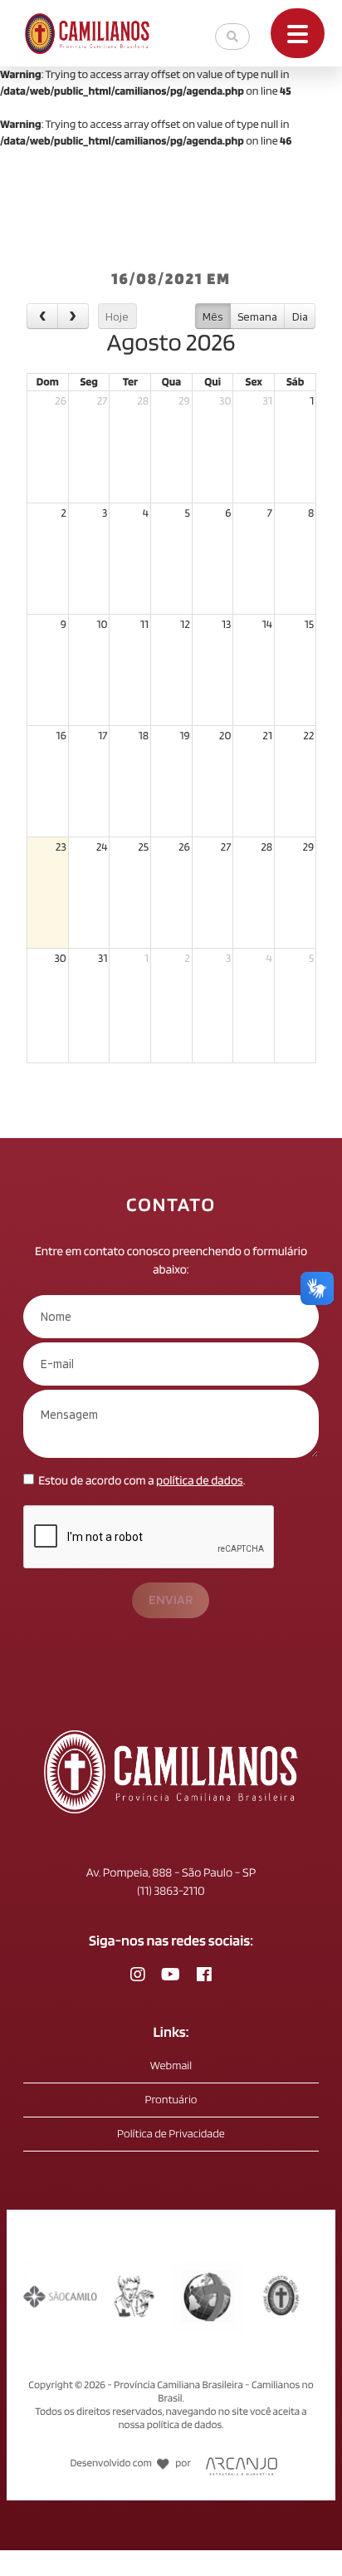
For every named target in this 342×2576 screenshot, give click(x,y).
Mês (213, 316)
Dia (300, 316)
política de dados (200, 1480)
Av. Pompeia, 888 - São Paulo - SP (171, 1872)
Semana (257, 316)
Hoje (117, 316)
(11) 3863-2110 (171, 1891)
